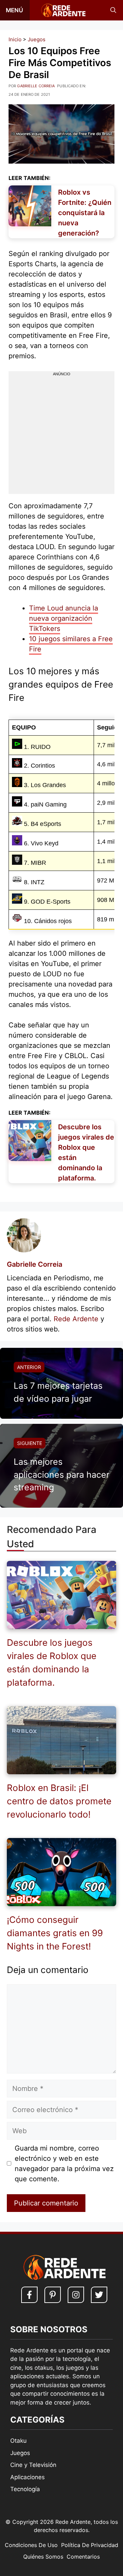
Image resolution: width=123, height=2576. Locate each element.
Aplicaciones (28, 2477)
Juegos (37, 39)
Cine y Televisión (33, 2465)
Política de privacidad (90, 2545)
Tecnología (25, 2489)
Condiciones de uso (31, 2545)
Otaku (18, 2441)
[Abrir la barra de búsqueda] (113, 10)
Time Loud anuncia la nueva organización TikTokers (64, 618)
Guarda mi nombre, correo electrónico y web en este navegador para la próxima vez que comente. (64, 2164)
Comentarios (83, 2557)
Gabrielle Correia (35, 1264)
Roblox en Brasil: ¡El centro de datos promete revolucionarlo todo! (59, 1801)
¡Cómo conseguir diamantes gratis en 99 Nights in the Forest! (55, 1933)
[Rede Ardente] (62, 10)
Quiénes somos (43, 2557)
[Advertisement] (61, 438)
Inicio (15, 39)
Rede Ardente (76, 1319)
